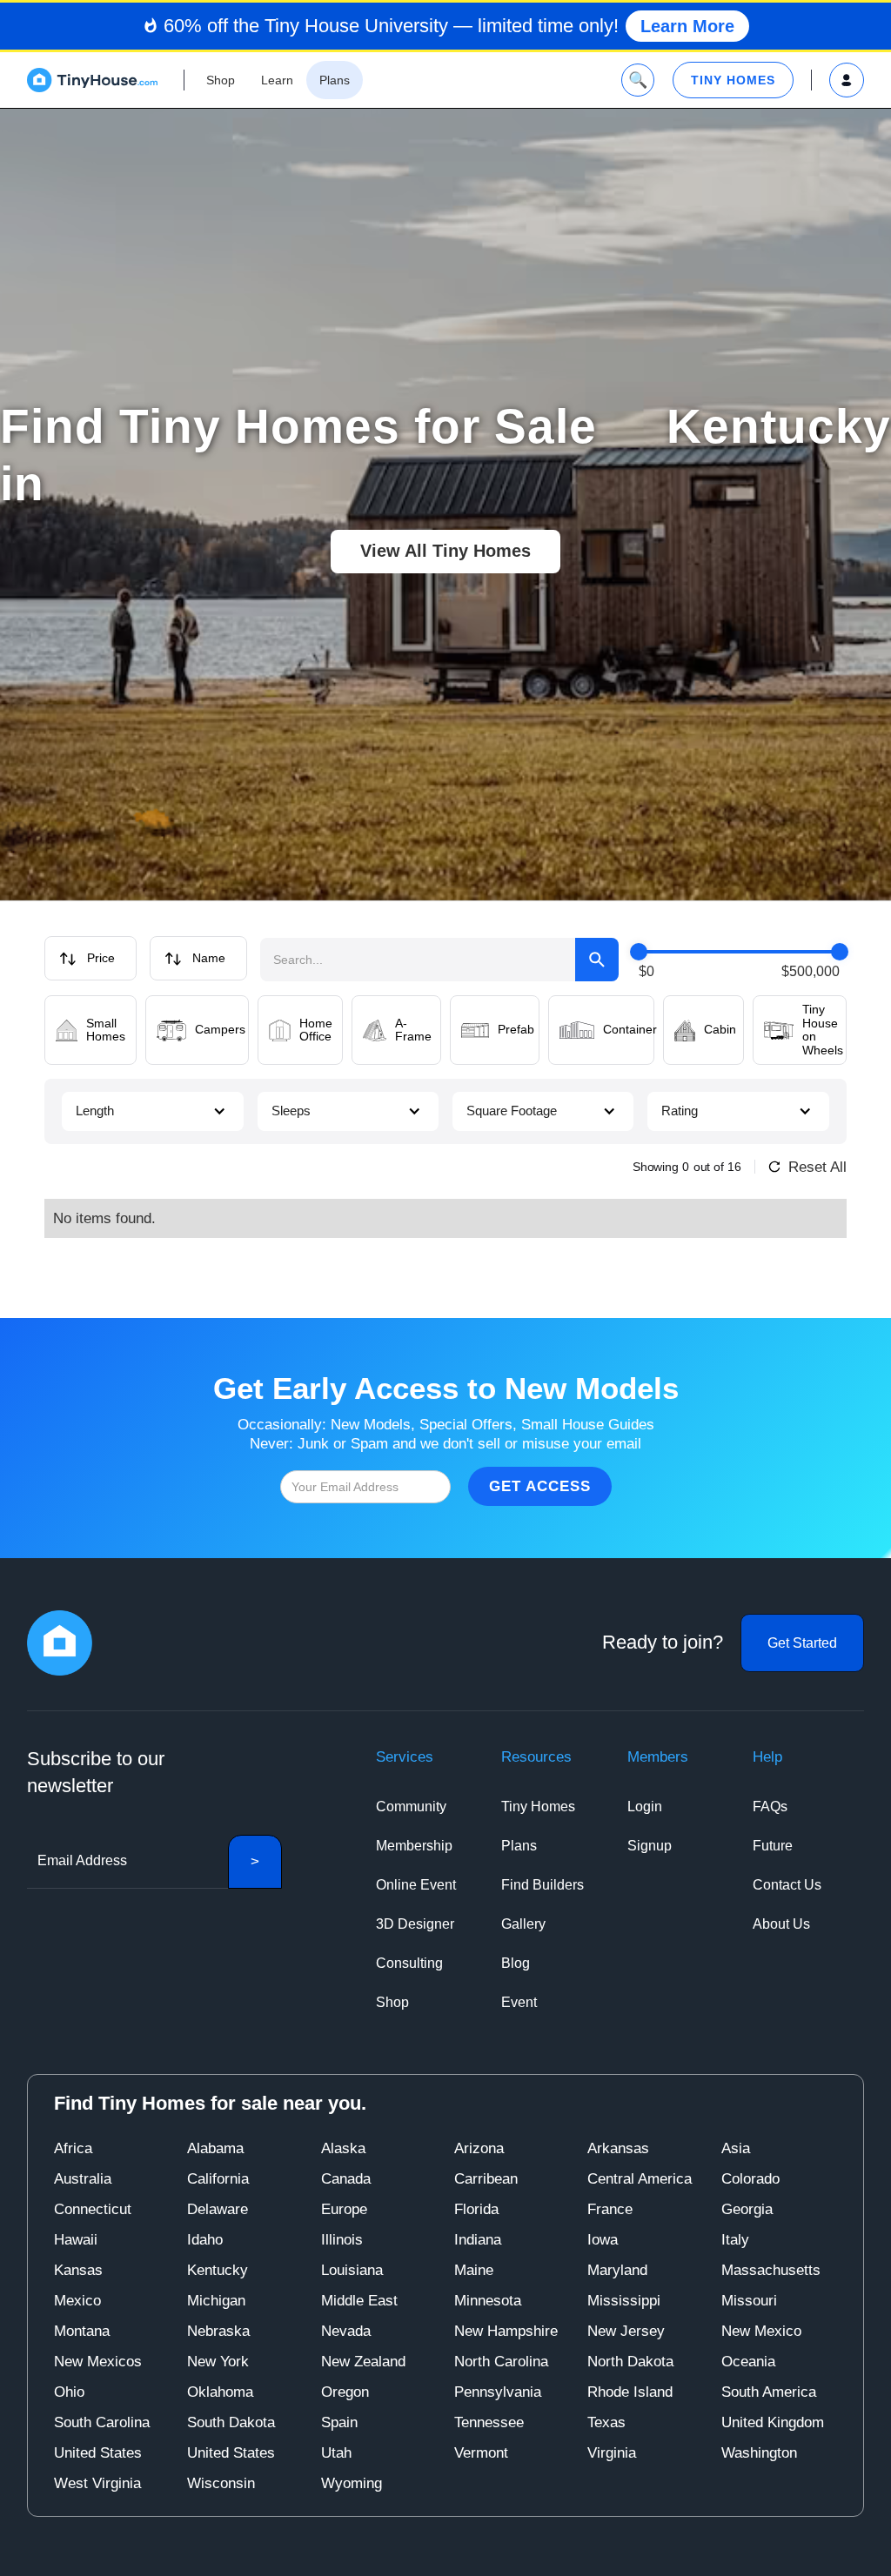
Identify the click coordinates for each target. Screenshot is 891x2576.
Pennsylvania (498, 2392)
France (610, 2209)
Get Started (802, 1643)
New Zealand (363, 2362)
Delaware (218, 2209)
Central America (640, 2179)
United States (98, 2453)
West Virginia (97, 2483)
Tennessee (489, 2422)
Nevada (346, 2331)
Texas (606, 2422)
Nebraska (218, 2331)
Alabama (215, 2148)
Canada (346, 2179)
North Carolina (501, 2362)
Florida (476, 2209)
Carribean (486, 2179)
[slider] (639, 952)
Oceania (748, 2362)
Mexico (77, 2301)
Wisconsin (221, 2483)
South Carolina (102, 2422)
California (218, 2179)
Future (773, 1846)
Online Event (416, 1885)
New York (218, 2362)
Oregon (345, 2392)
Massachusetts (771, 2270)
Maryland (617, 2270)
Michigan (216, 2301)
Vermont (481, 2453)
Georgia (747, 2209)
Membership (414, 1846)
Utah (336, 2453)
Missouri (749, 2301)
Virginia (612, 2453)
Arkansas (618, 2148)
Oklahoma (220, 2392)
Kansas (78, 2270)
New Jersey (626, 2331)
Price (101, 958)
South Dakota (231, 2422)
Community (411, 1807)
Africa (73, 2148)
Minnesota (488, 2301)
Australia (83, 2179)
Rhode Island (630, 2392)
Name (209, 958)
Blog (516, 1963)
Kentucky (218, 2270)
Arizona (479, 2148)
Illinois (342, 2240)
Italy (735, 2240)
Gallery (523, 1924)
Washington (759, 2453)
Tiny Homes (538, 1807)
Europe (344, 2209)
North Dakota (630, 2362)
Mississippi (624, 2301)
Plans (519, 1846)
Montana (82, 2331)
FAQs (770, 1807)
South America (769, 2392)
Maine (474, 2270)
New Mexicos (98, 2362)
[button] (152, 1111)
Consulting (409, 1963)
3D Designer (415, 1924)
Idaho (205, 2240)
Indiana (478, 2240)
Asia (736, 2148)
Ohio (69, 2392)
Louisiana (352, 2270)
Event (519, 2002)
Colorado (750, 2179)
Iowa (603, 2240)
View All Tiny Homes (445, 551)
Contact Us (787, 1885)
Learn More (687, 26)
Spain (339, 2422)
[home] (92, 80)
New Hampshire (506, 2331)
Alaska (343, 2148)
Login (645, 1807)
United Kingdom (773, 2422)
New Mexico (761, 2331)
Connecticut (93, 2209)
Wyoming (352, 2483)
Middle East (359, 2301)
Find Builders (543, 1885)
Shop (392, 2002)
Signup (650, 1846)
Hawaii (76, 2240)
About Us (781, 1924)
